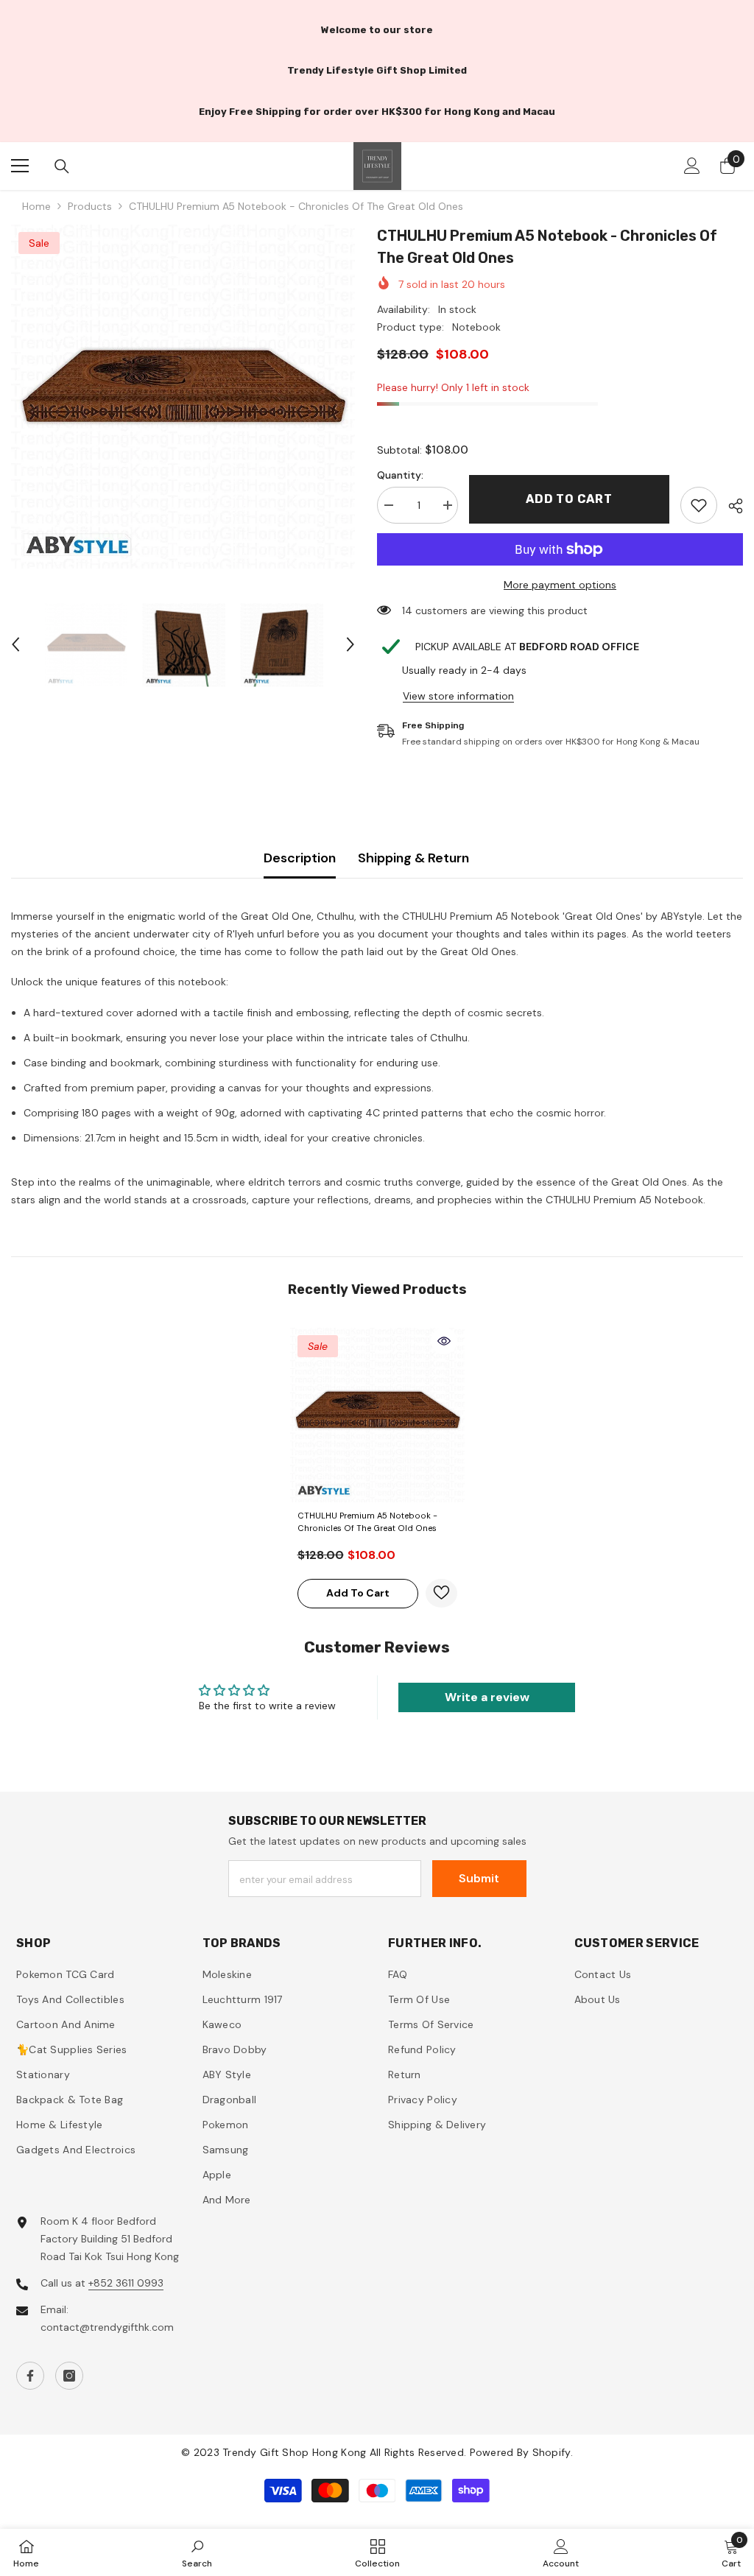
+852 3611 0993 (126, 2283)
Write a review (487, 1697)
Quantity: (400, 475)
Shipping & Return (413, 858)
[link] (699, 505)
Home (36, 206)
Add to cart (569, 499)
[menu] (20, 166)
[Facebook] (30, 2376)
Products (90, 206)
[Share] (730, 506)
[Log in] (692, 166)
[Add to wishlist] (441, 1593)
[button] (15, 644)
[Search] (62, 166)
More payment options (560, 585)
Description (300, 858)
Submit (479, 1878)
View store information (458, 696)
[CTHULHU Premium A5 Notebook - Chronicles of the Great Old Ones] (377, 1415)
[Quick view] (444, 1341)
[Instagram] (69, 2376)
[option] (183, 397)
